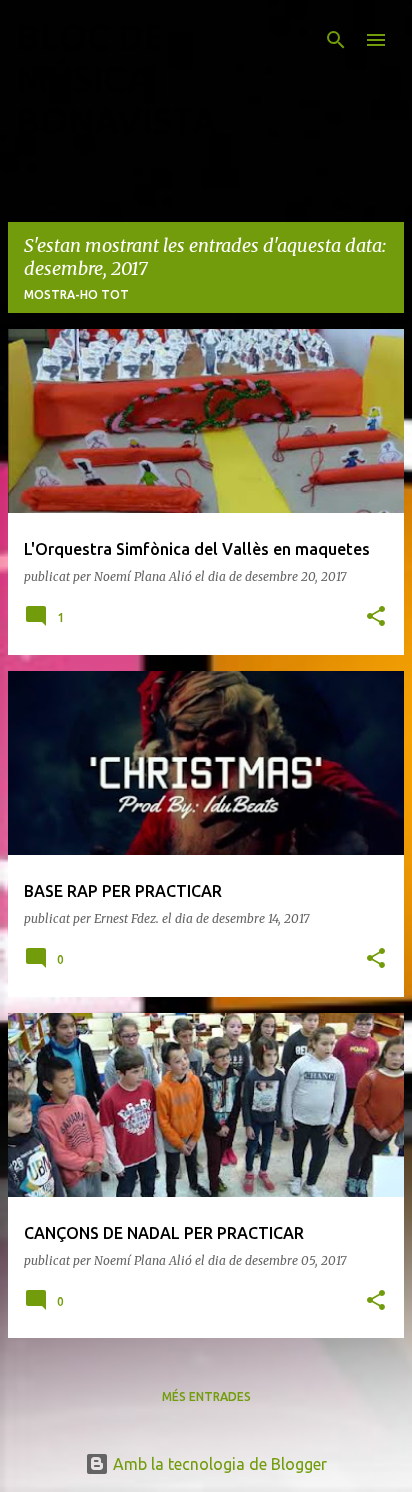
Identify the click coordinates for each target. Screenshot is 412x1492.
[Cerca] (336, 40)
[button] (376, 617)
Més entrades (206, 1396)
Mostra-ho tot (76, 294)
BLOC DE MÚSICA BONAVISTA (116, 78)
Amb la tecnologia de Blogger (218, 1464)
